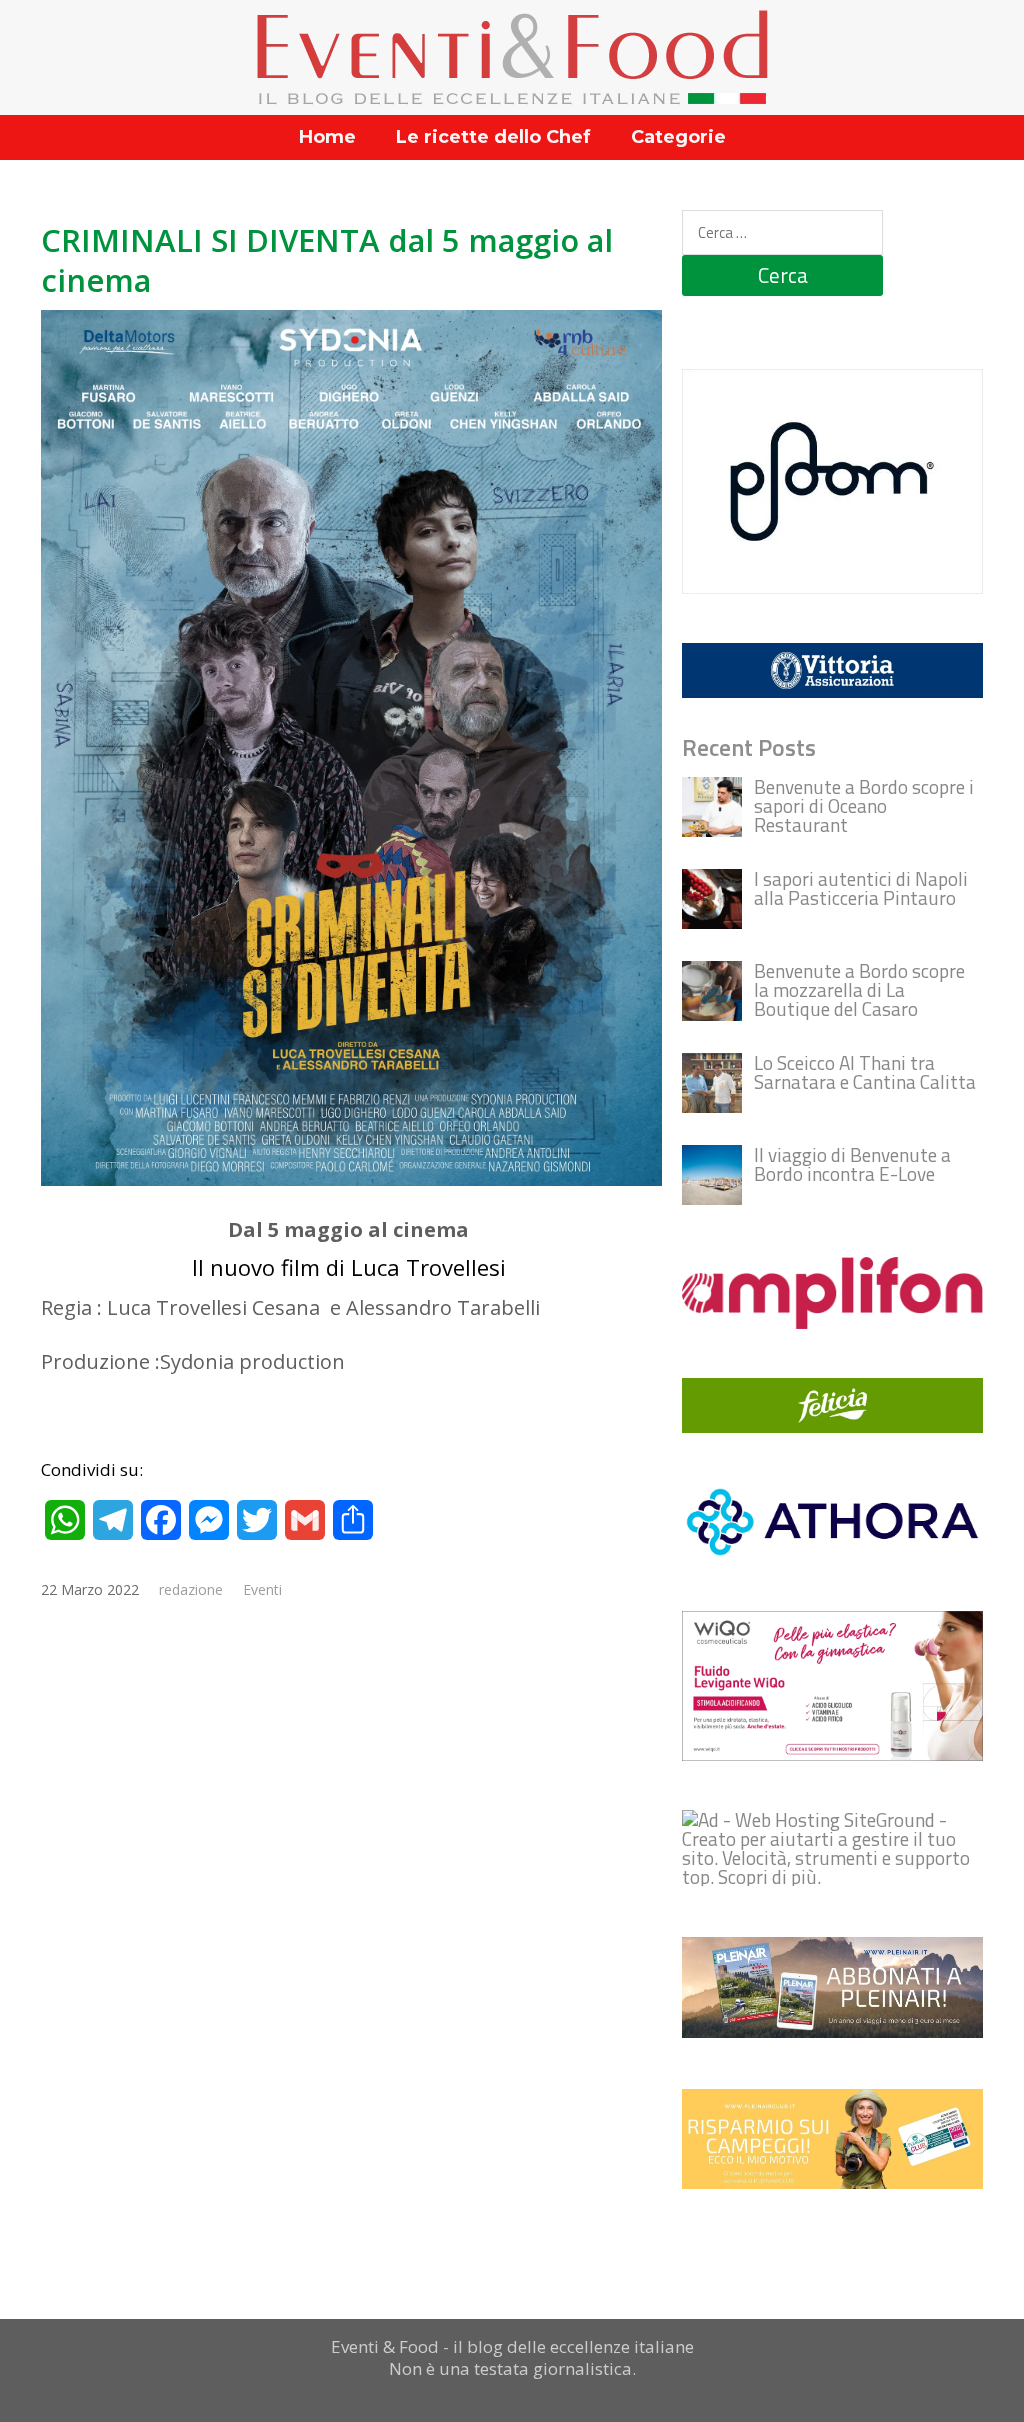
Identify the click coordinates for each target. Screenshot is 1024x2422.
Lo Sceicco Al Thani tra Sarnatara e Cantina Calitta (865, 1072)
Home (327, 137)
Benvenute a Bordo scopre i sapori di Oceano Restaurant (864, 805)
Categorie (678, 137)
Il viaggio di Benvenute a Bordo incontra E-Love (852, 1164)
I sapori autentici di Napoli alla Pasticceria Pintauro (861, 888)
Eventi (262, 1589)
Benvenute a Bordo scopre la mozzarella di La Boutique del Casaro (859, 989)
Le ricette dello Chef (493, 137)
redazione (191, 1589)
